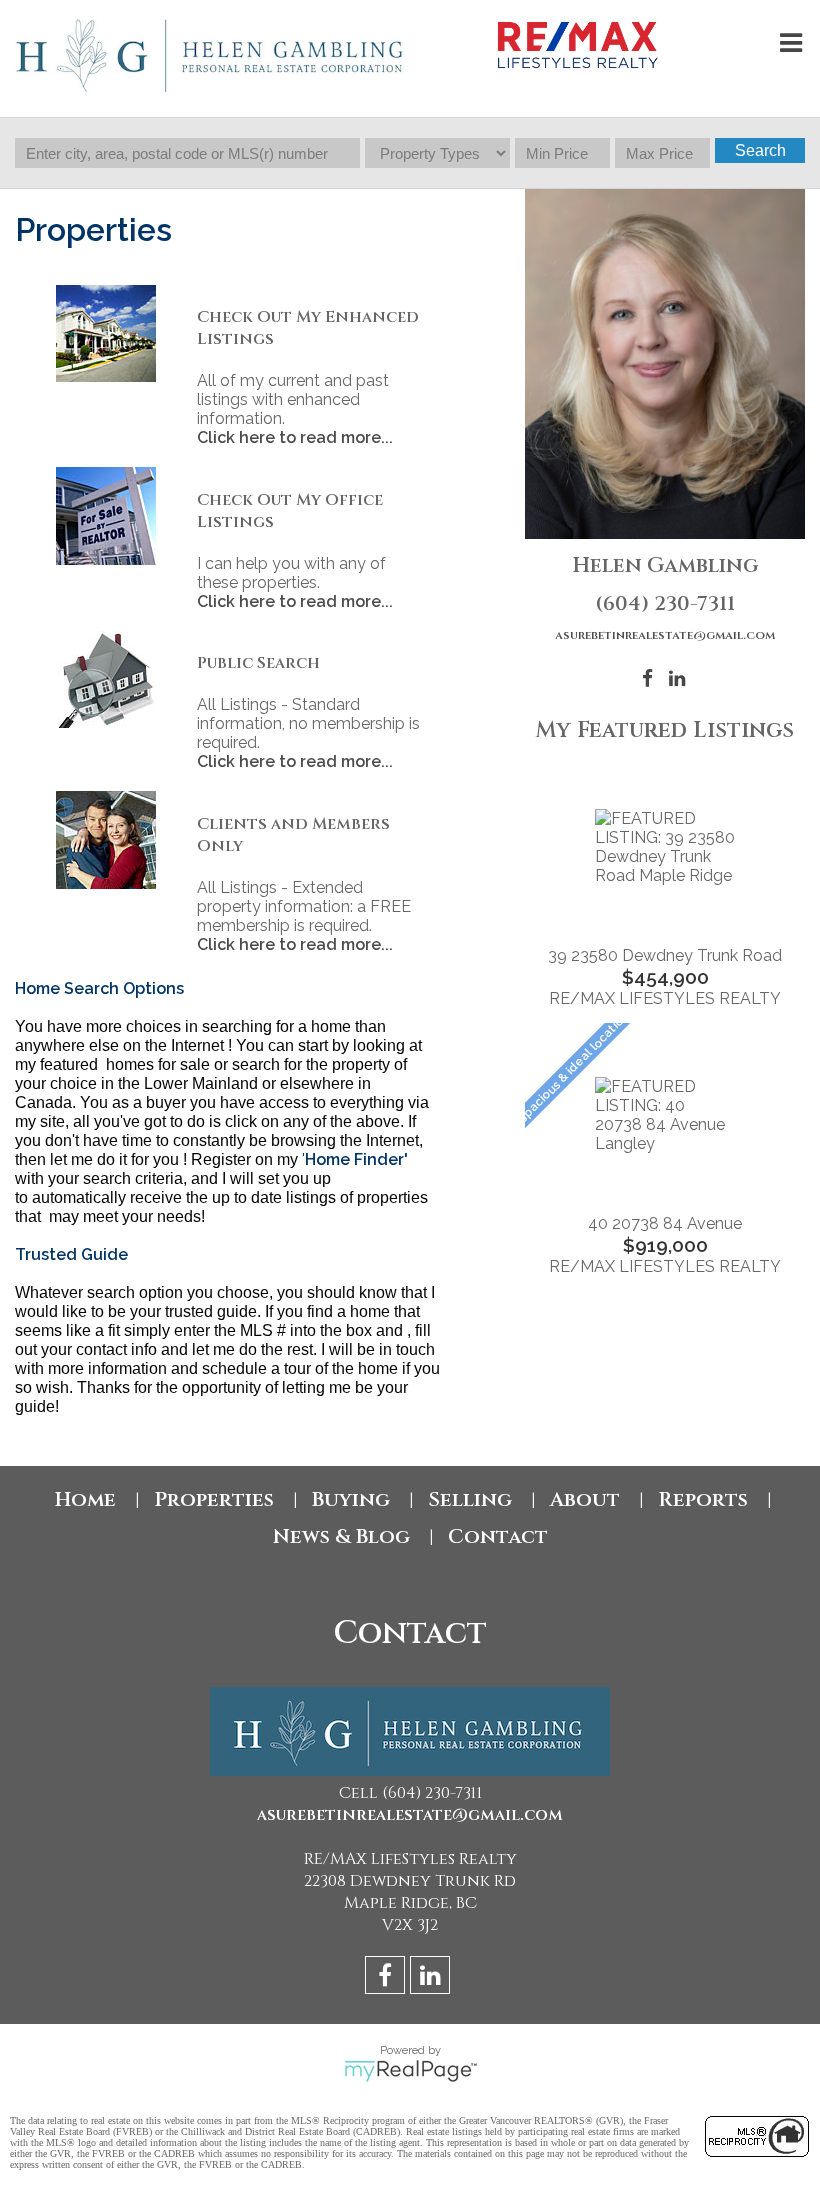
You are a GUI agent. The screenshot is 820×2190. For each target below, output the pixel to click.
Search (760, 150)
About (585, 1499)
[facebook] (387, 1978)
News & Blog (341, 1536)
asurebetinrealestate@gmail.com (665, 635)
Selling (470, 1499)
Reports (703, 1499)
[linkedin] (432, 1978)
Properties (214, 1499)
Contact (498, 1536)
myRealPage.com (410, 2071)
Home (85, 1499)
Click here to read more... (295, 437)
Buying (351, 1499)
